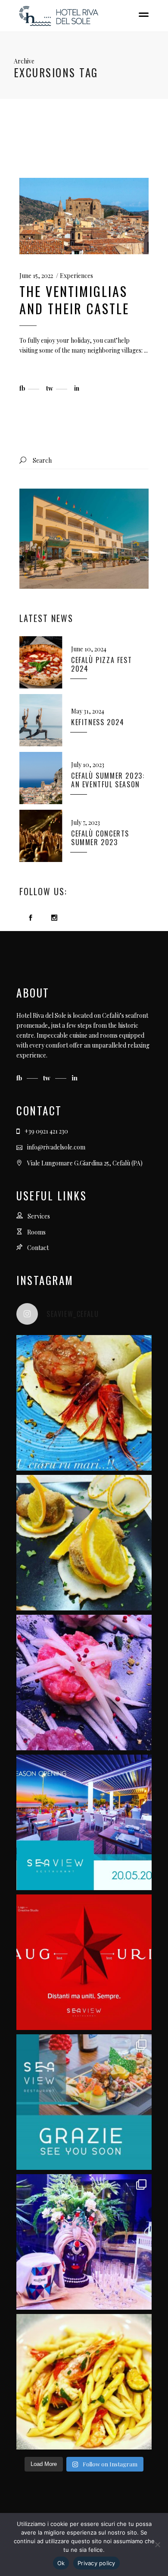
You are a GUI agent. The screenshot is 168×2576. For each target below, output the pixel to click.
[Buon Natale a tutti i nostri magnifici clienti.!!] (84, 1962)
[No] (157, 2544)
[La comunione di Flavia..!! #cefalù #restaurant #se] (84, 2242)
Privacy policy (96, 2563)
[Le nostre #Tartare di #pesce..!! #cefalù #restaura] (84, 1683)
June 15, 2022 (36, 276)
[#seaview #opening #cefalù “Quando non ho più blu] (84, 1822)
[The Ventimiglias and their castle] (84, 216)
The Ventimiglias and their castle (74, 300)
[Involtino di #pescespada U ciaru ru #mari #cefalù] (84, 1543)
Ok (61, 2563)
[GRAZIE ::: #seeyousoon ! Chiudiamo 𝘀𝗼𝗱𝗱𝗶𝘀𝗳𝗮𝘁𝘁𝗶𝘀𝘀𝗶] (84, 2102)
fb (20, 1078)
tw (48, 1078)
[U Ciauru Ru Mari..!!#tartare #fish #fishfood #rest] (84, 1403)
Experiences (76, 276)
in (75, 1078)
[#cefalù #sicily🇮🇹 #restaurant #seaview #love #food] (84, 2382)
